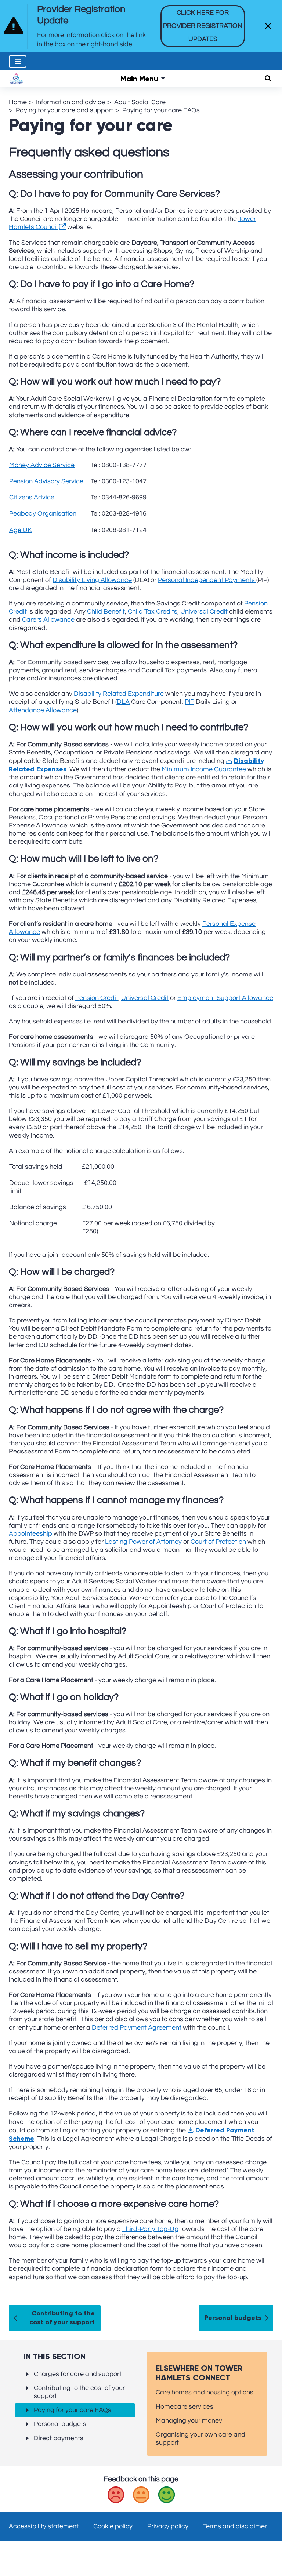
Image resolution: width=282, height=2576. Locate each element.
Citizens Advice (32, 497)
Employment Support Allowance (225, 998)
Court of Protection (218, 1542)
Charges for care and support (78, 2374)
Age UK (21, 530)
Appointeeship (30, 1534)
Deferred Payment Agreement (137, 2028)
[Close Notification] (268, 26)
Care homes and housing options (205, 2392)
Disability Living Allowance (92, 580)
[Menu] (18, 61)
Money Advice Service (42, 465)
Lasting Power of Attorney (143, 1542)
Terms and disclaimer (235, 2526)
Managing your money (189, 2421)
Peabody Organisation (43, 514)
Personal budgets (233, 2318)
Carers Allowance (48, 620)
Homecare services (185, 2407)
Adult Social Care (140, 102)
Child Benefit (106, 612)
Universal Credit (204, 612)
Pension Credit (97, 998)
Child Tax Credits (153, 612)
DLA (123, 702)
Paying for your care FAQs (161, 110)
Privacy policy (168, 2526)
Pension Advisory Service (46, 481)
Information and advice (70, 102)
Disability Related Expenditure (119, 694)
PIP (189, 702)
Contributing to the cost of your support (62, 2318)
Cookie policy (113, 2526)
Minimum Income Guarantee (204, 769)
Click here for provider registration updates (203, 26)
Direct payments (59, 2438)
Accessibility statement (44, 2526)
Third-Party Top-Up (150, 2229)
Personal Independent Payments (207, 580)
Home (18, 102)
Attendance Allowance (43, 710)
